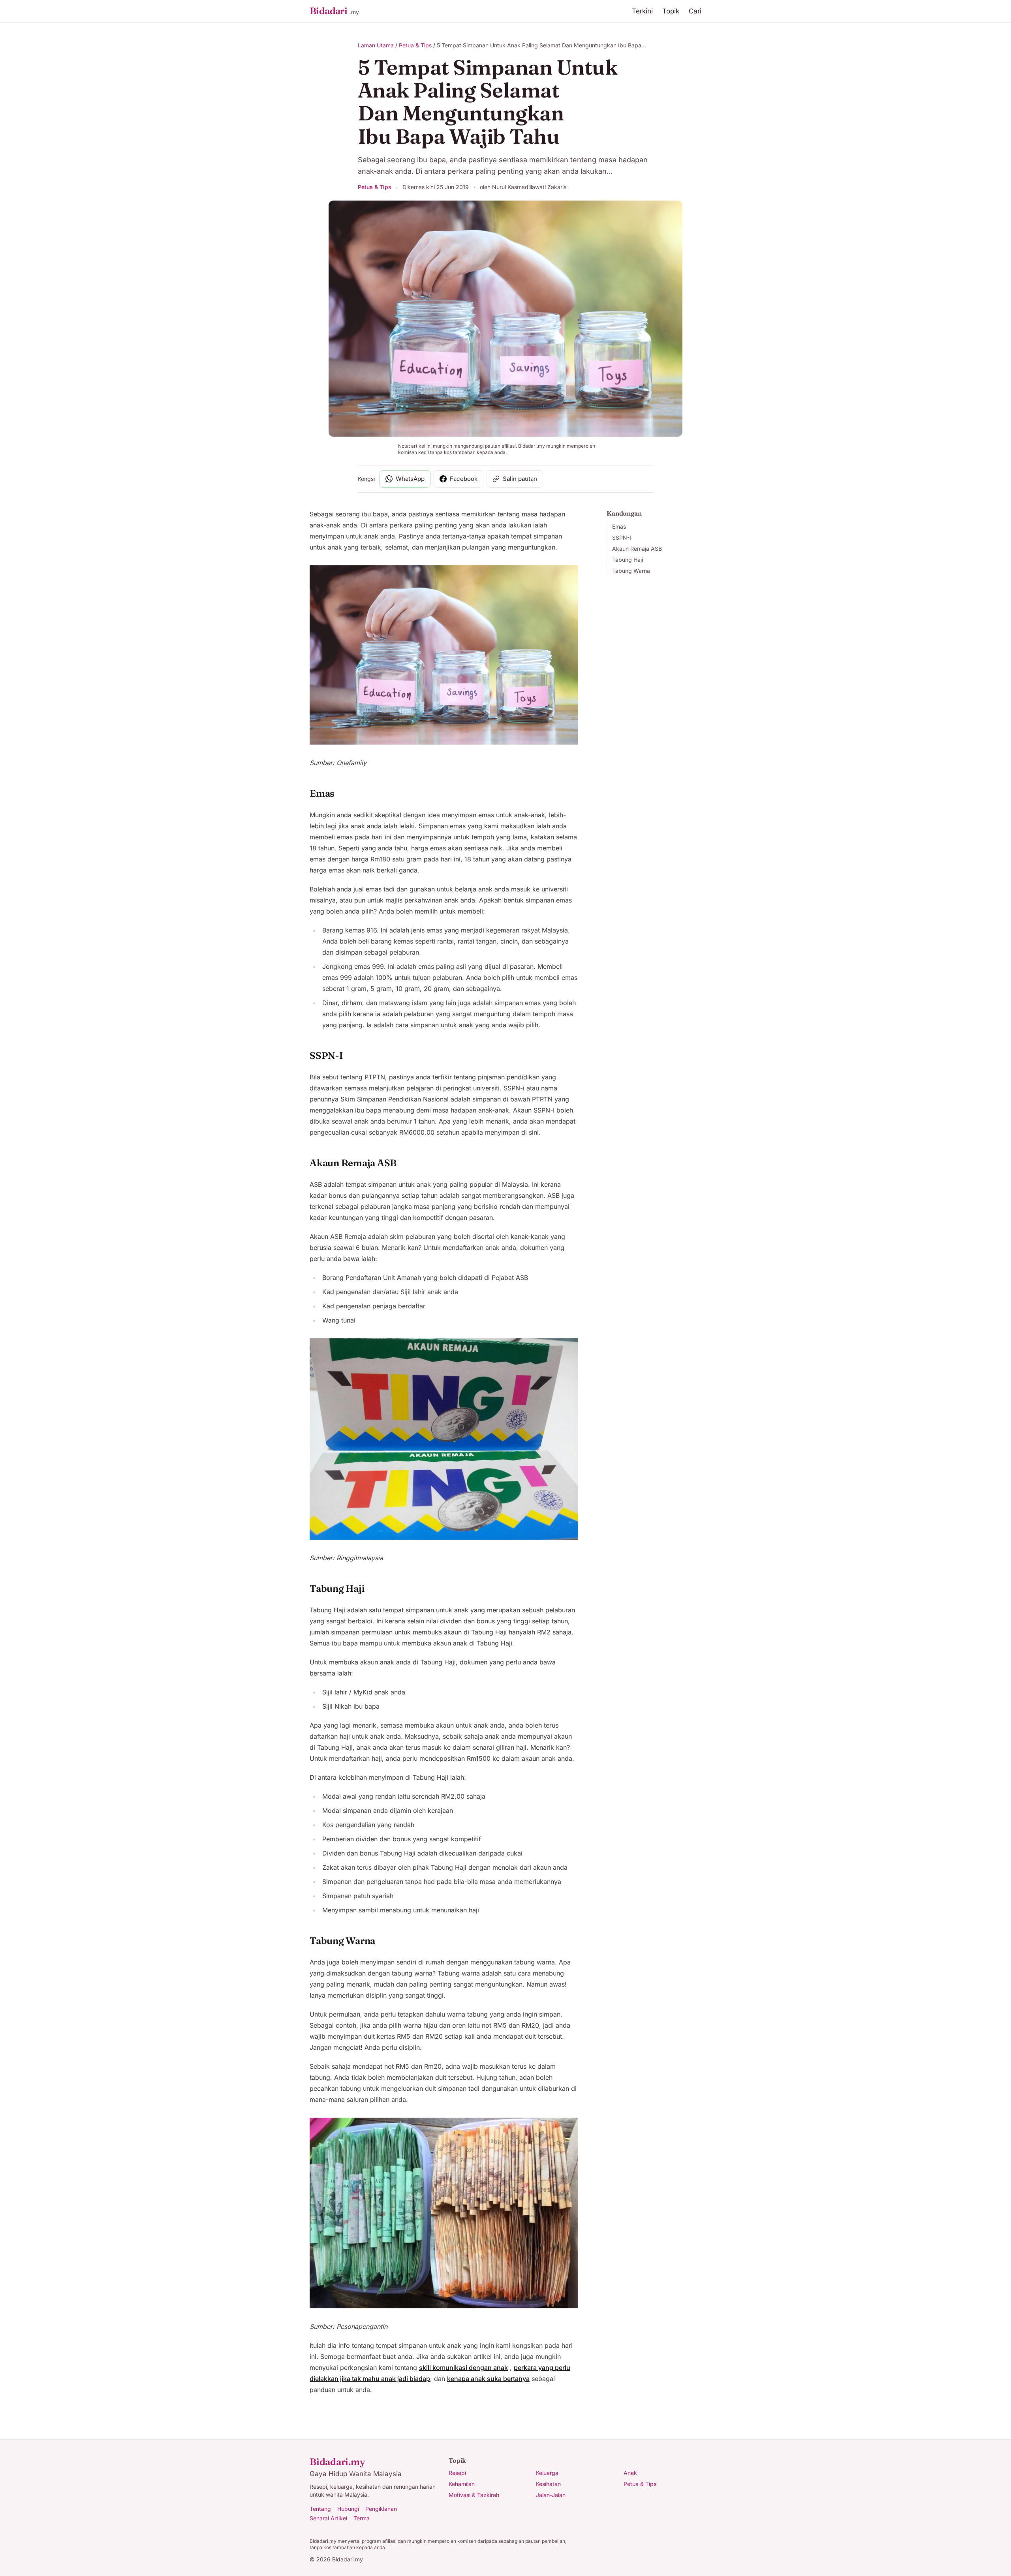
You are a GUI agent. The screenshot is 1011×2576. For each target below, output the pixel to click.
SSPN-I (622, 538)
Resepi (457, 2473)
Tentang (320, 2509)
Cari (695, 11)
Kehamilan (462, 2484)
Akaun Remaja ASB (637, 549)
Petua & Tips (415, 45)
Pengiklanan (381, 2509)
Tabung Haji (628, 560)
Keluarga (547, 2473)
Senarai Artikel (328, 2518)
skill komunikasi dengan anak (463, 2368)
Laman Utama (376, 45)
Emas (619, 526)
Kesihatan (548, 2484)
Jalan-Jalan (551, 2495)
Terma (362, 2518)
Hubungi (348, 2509)
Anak (630, 2473)
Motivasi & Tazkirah (474, 2495)
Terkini (642, 11)
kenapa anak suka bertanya (488, 2379)
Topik (671, 11)
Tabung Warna (631, 571)
